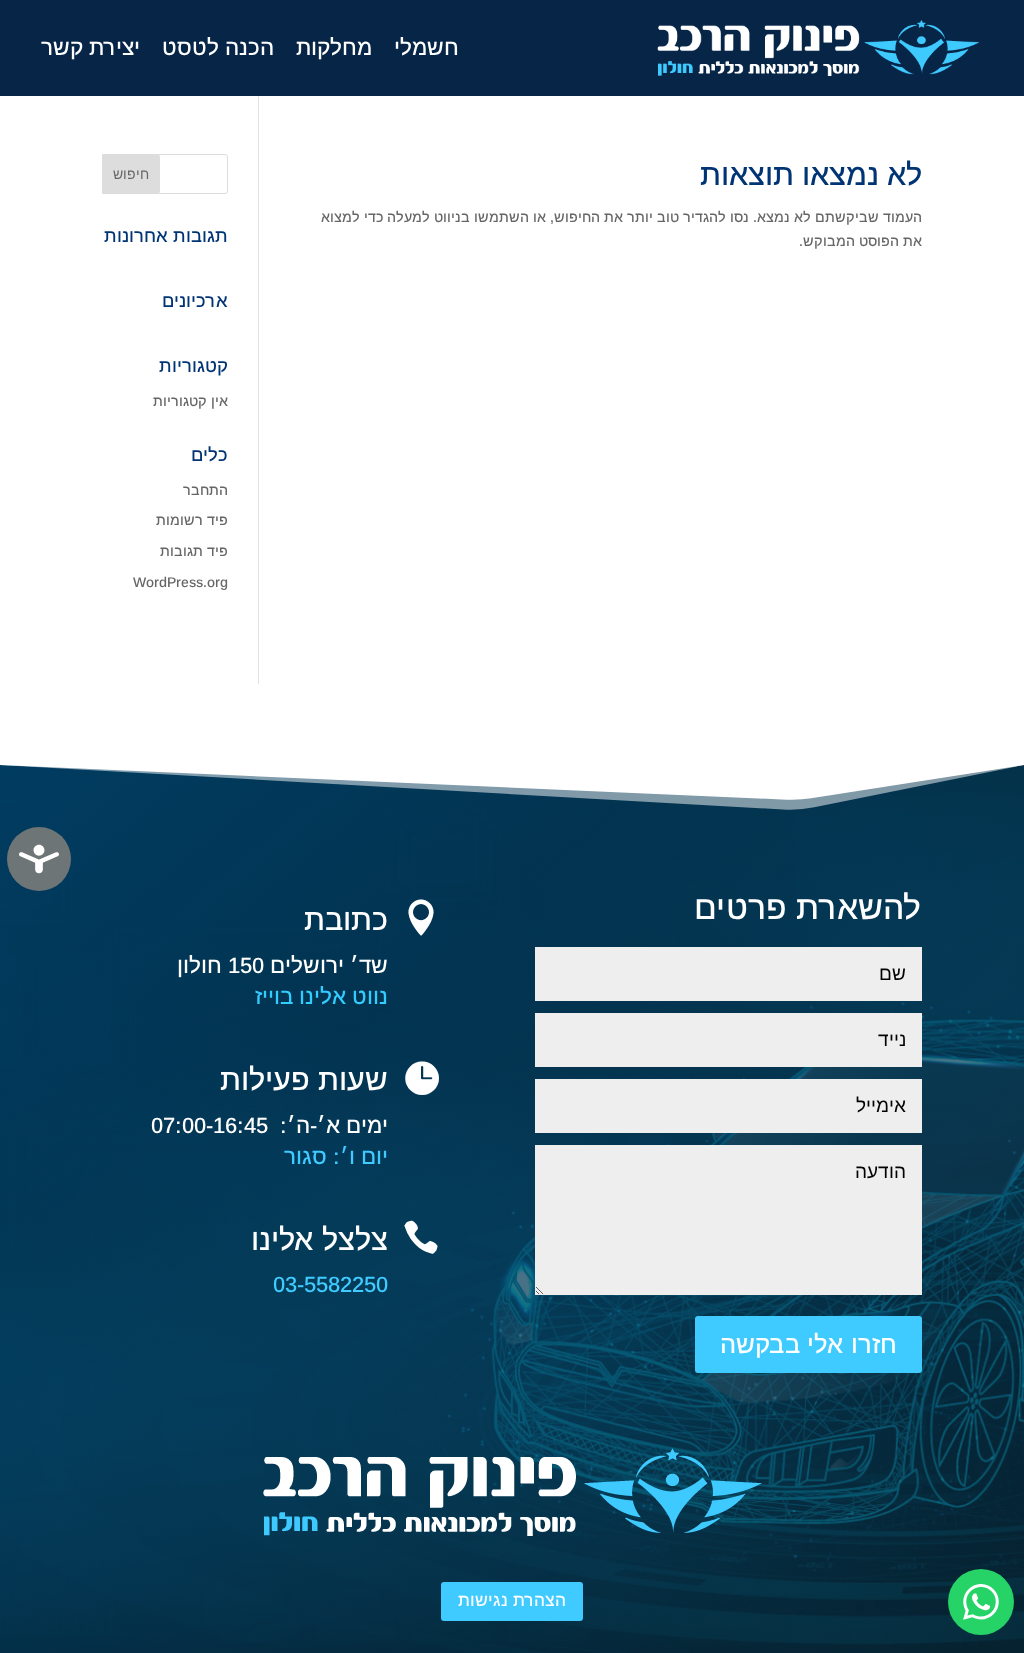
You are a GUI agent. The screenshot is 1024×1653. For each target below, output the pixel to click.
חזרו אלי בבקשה (808, 1344)
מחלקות (334, 47)
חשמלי (426, 47)
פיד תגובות (194, 551)
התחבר (205, 490)
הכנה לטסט (218, 47)
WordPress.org (180, 582)
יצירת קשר (90, 47)
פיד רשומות (192, 520)
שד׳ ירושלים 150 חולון (282, 965)
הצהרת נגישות (512, 1600)
